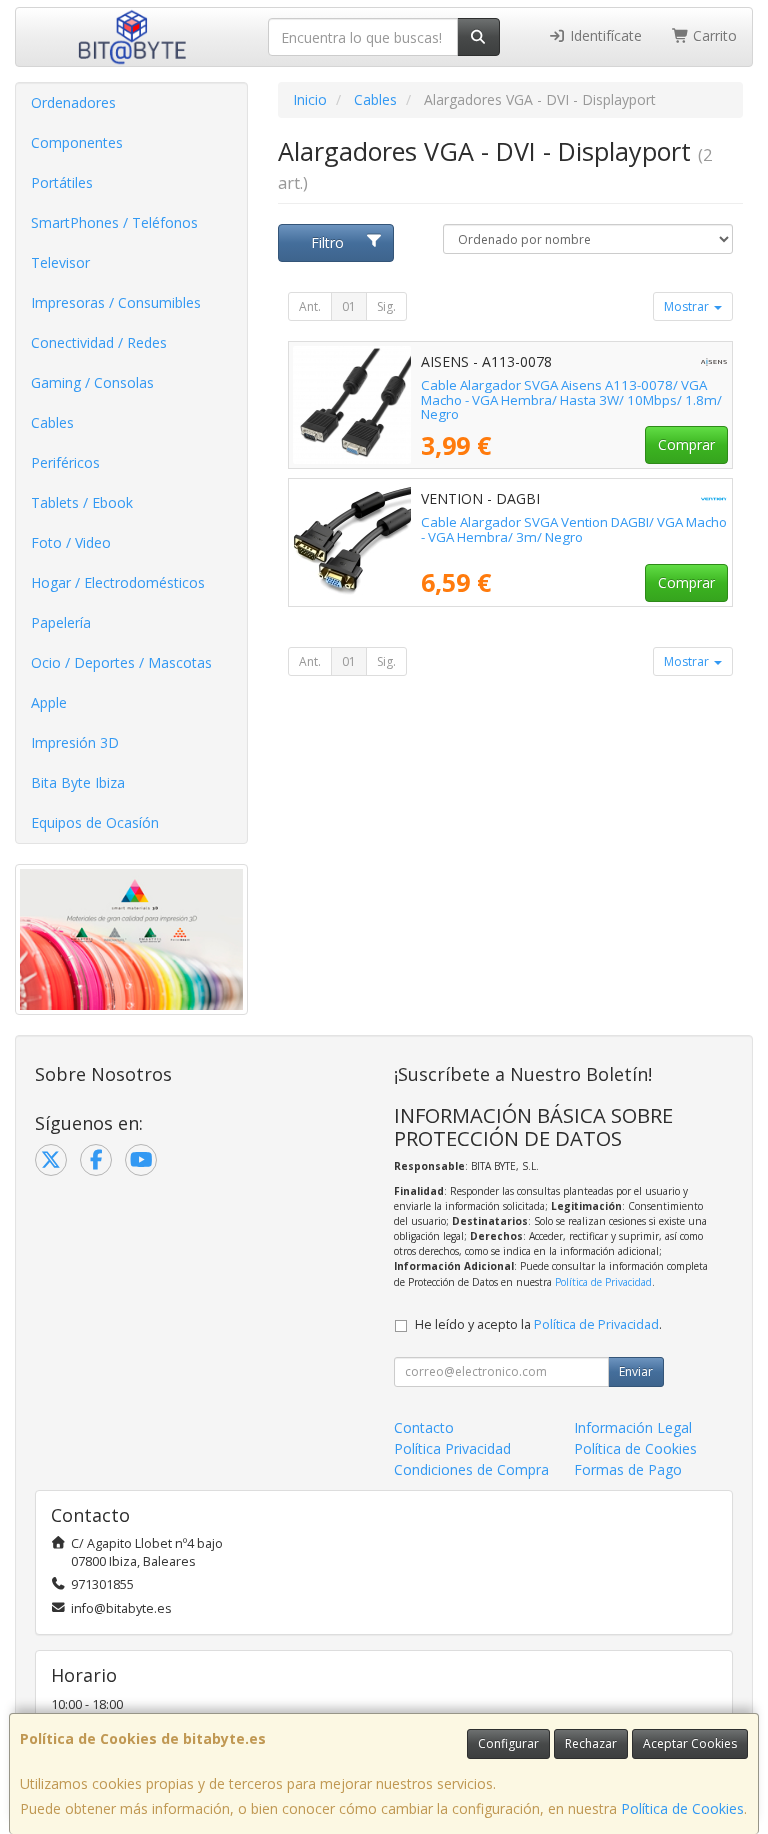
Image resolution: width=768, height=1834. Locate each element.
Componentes (77, 142)
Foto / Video (71, 542)
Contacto (424, 1427)
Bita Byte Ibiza (78, 782)
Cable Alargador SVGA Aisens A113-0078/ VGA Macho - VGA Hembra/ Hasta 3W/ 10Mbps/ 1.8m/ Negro (571, 399)
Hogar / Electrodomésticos (118, 582)
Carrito (713, 35)
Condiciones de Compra (471, 1469)
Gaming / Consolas (92, 382)
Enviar (636, 1371)
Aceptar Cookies (690, 1743)
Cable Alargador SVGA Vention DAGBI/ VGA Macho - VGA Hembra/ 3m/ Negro (574, 529)
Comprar (686, 444)
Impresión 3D (75, 742)
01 (349, 306)
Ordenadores (73, 102)
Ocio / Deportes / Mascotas (121, 662)
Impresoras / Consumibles (116, 302)
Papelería (61, 622)
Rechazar (591, 1743)
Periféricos (65, 462)
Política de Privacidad (603, 1282)
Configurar (508, 1743)
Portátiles (62, 182)
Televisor (60, 262)
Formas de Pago (628, 1469)
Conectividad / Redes (99, 342)
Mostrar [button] (688, 306)
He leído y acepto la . (538, 1324)
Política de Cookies (682, 1808)
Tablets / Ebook (82, 502)
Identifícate (604, 35)
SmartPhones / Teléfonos (114, 222)
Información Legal (633, 1427)
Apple (49, 702)
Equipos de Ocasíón (95, 822)
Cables (52, 422)
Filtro (327, 242)
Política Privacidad (452, 1448)
